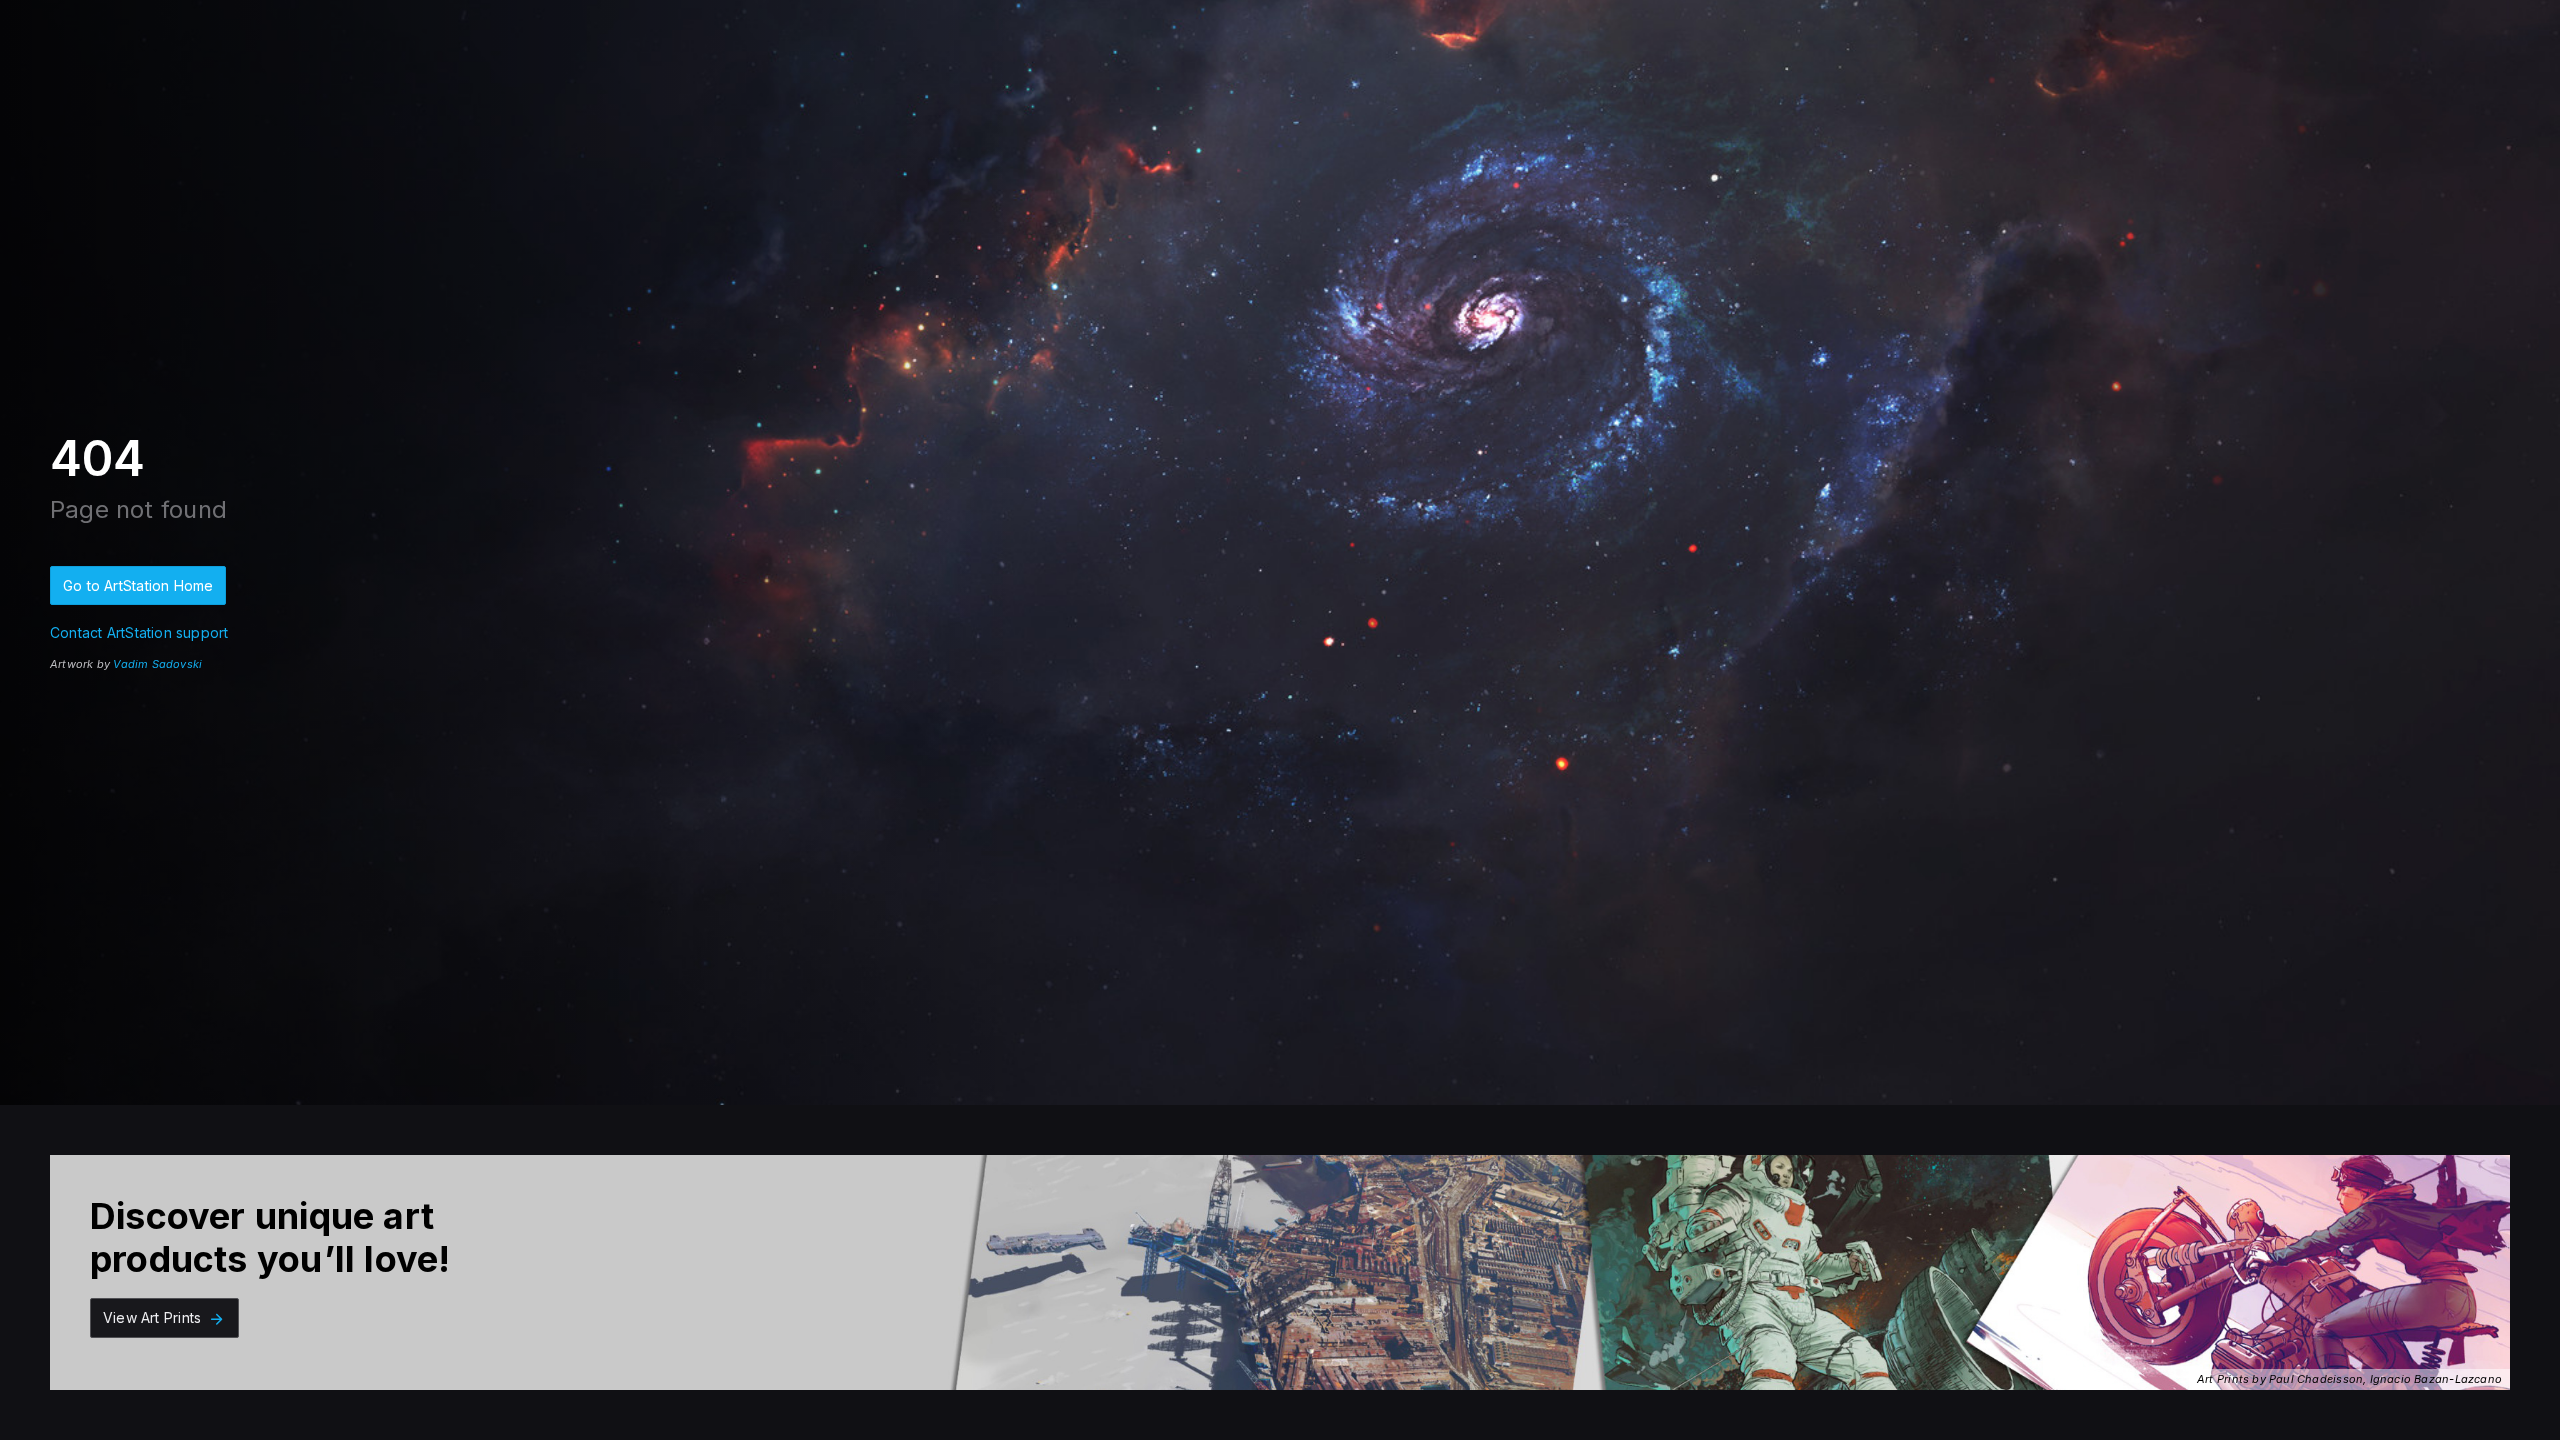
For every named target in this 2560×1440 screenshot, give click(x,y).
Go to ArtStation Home (138, 585)
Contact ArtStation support (139, 632)
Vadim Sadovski (157, 664)
